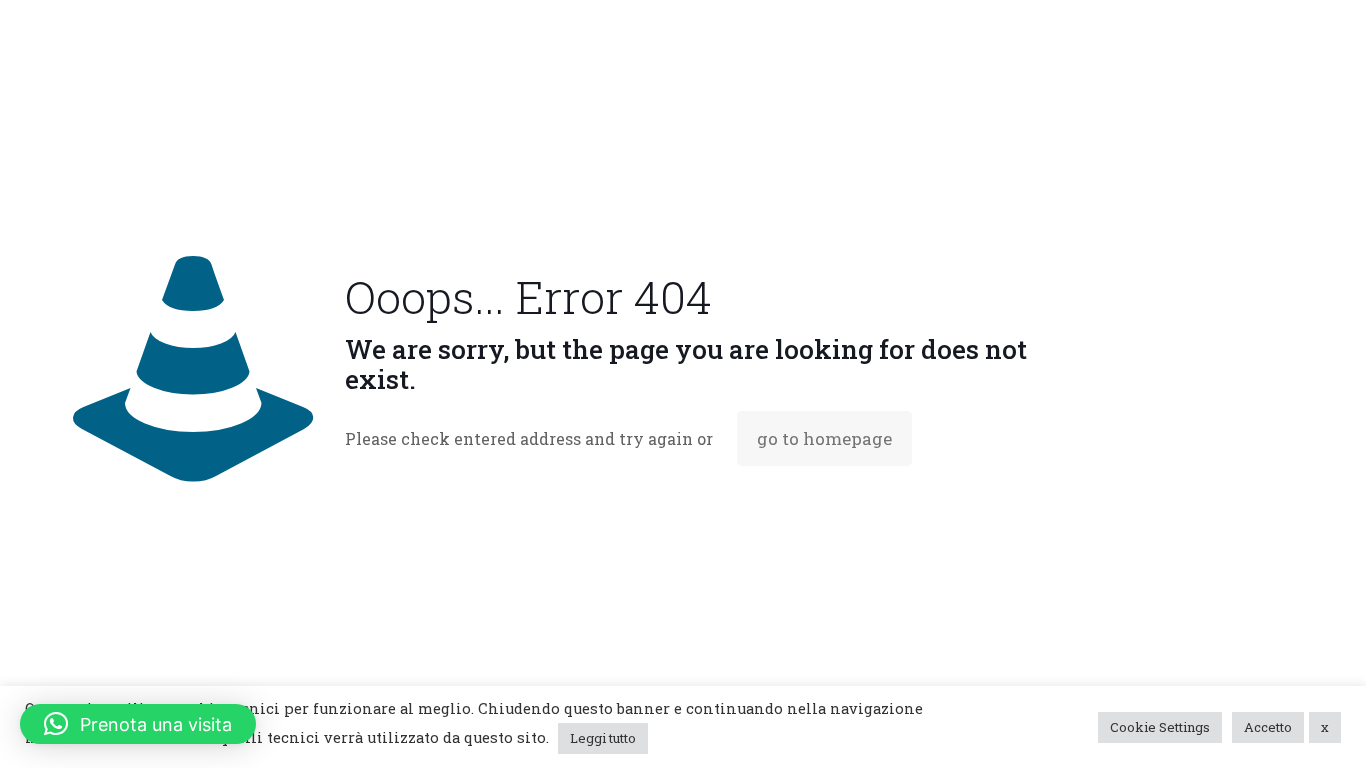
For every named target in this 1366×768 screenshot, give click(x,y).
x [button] (1325, 727)
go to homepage (824, 438)
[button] (138, 724)
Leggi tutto (603, 738)
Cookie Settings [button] (1160, 727)
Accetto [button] (1268, 727)
